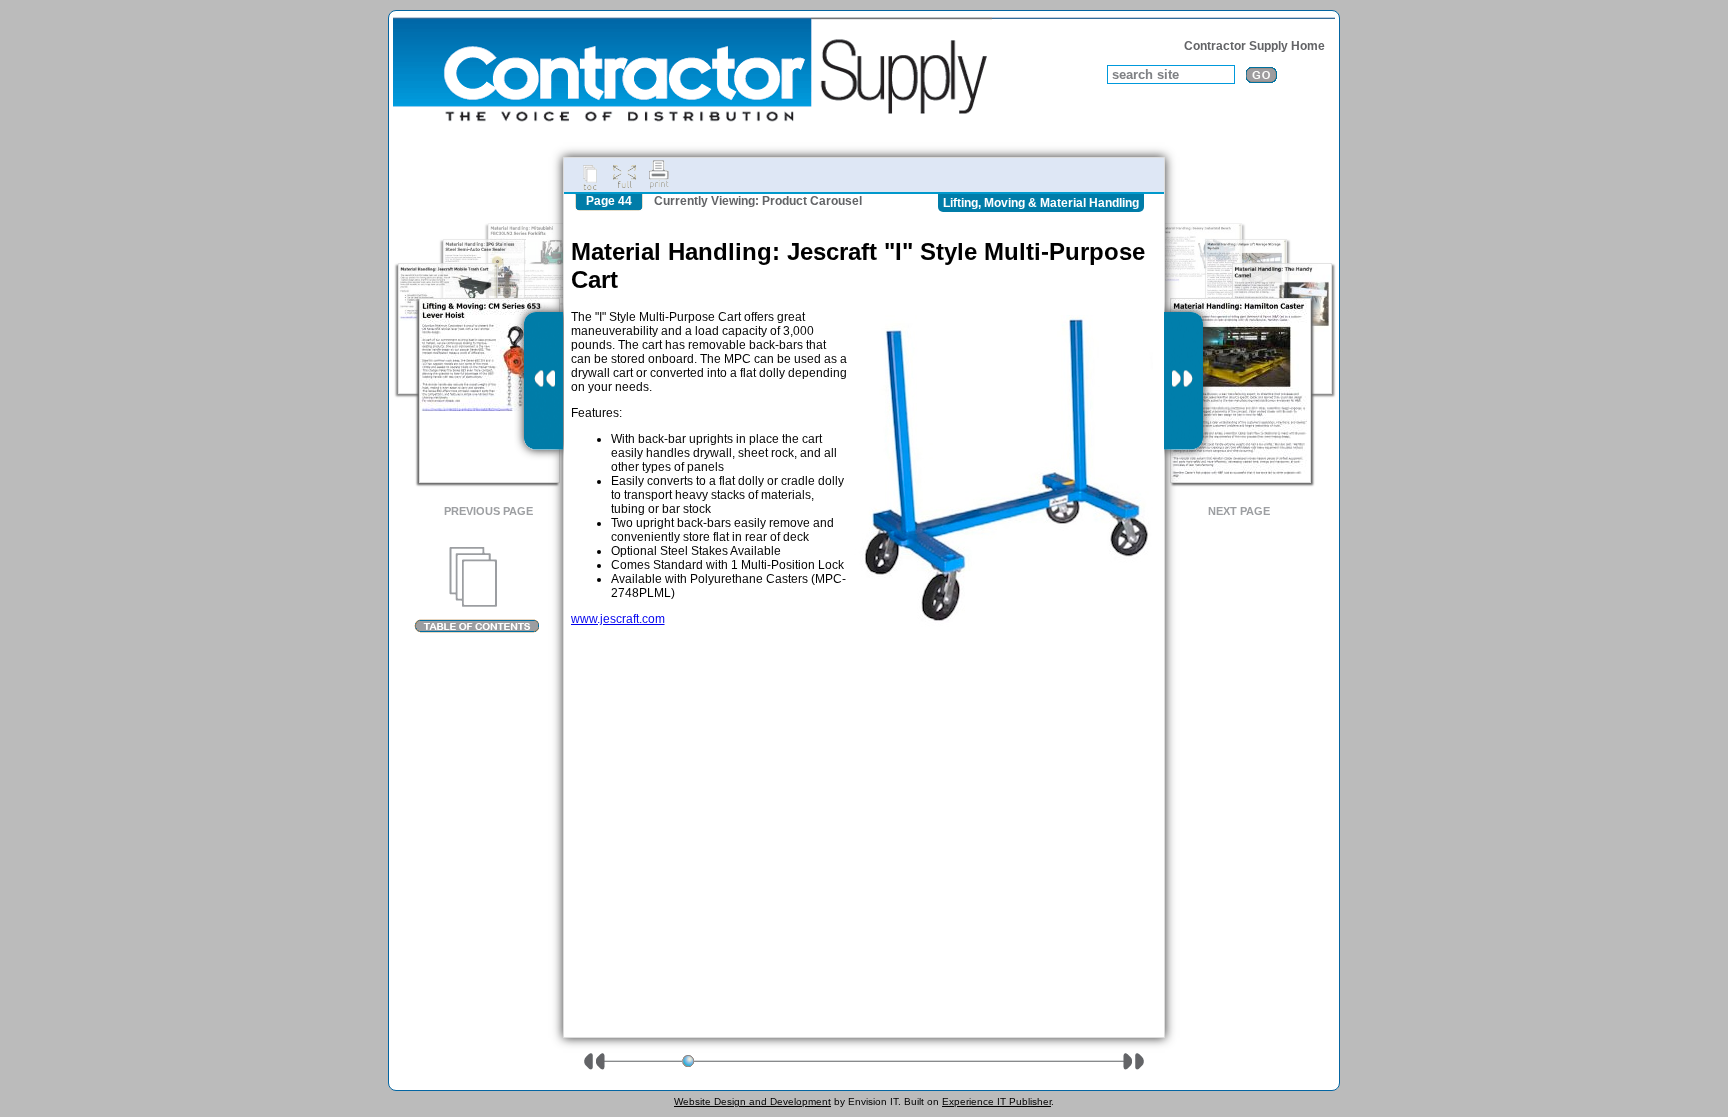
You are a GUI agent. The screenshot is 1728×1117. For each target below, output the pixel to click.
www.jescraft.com (618, 619)
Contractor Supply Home (1254, 46)
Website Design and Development (752, 1101)
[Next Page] (1183, 381)
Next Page (1239, 511)
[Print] (659, 175)
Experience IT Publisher (996, 1101)
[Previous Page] (543, 381)
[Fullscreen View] (624, 175)
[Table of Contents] (476, 590)
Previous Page (488, 511)
